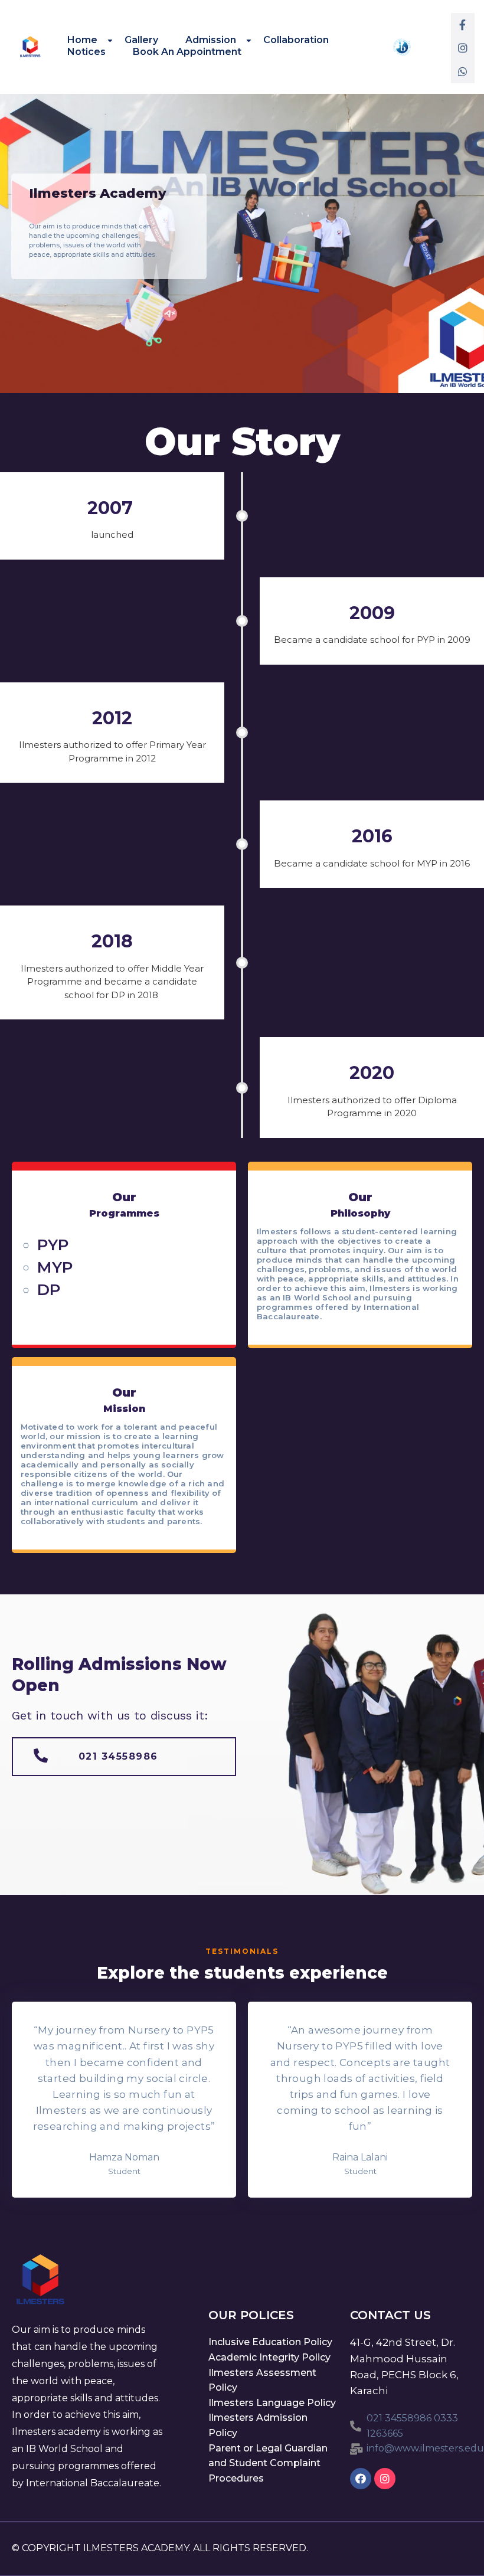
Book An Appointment (187, 51)
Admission (211, 40)
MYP (55, 1267)
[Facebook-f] (463, 25)
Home (82, 40)
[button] (124, 1757)
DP (49, 1290)
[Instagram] (463, 48)
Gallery (141, 40)
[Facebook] (361, 2479)
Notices (86, 51)
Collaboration (296, 40)
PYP (53, 1245)
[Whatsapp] (463, 71)
